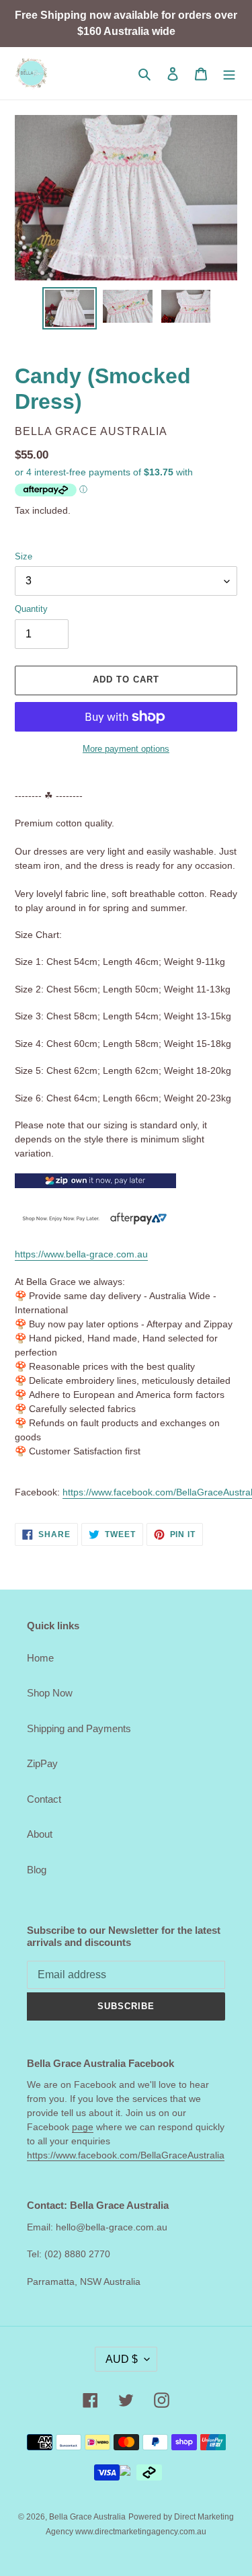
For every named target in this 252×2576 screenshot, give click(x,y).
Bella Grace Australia (87, 2517)
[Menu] (229, 74)
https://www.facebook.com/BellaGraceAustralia (126, 2155)
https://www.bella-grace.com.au (81, 1254)
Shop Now (50, 1693)
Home (40, 1658)
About (40, 1834)
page (83, 2127)
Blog (37, 1870)
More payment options (126, 749)
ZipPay (42, 1763)
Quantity (31, 609)
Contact (44, 1799)
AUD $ (122, 2359)
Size (24, 556)
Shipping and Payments (79, 1728)
